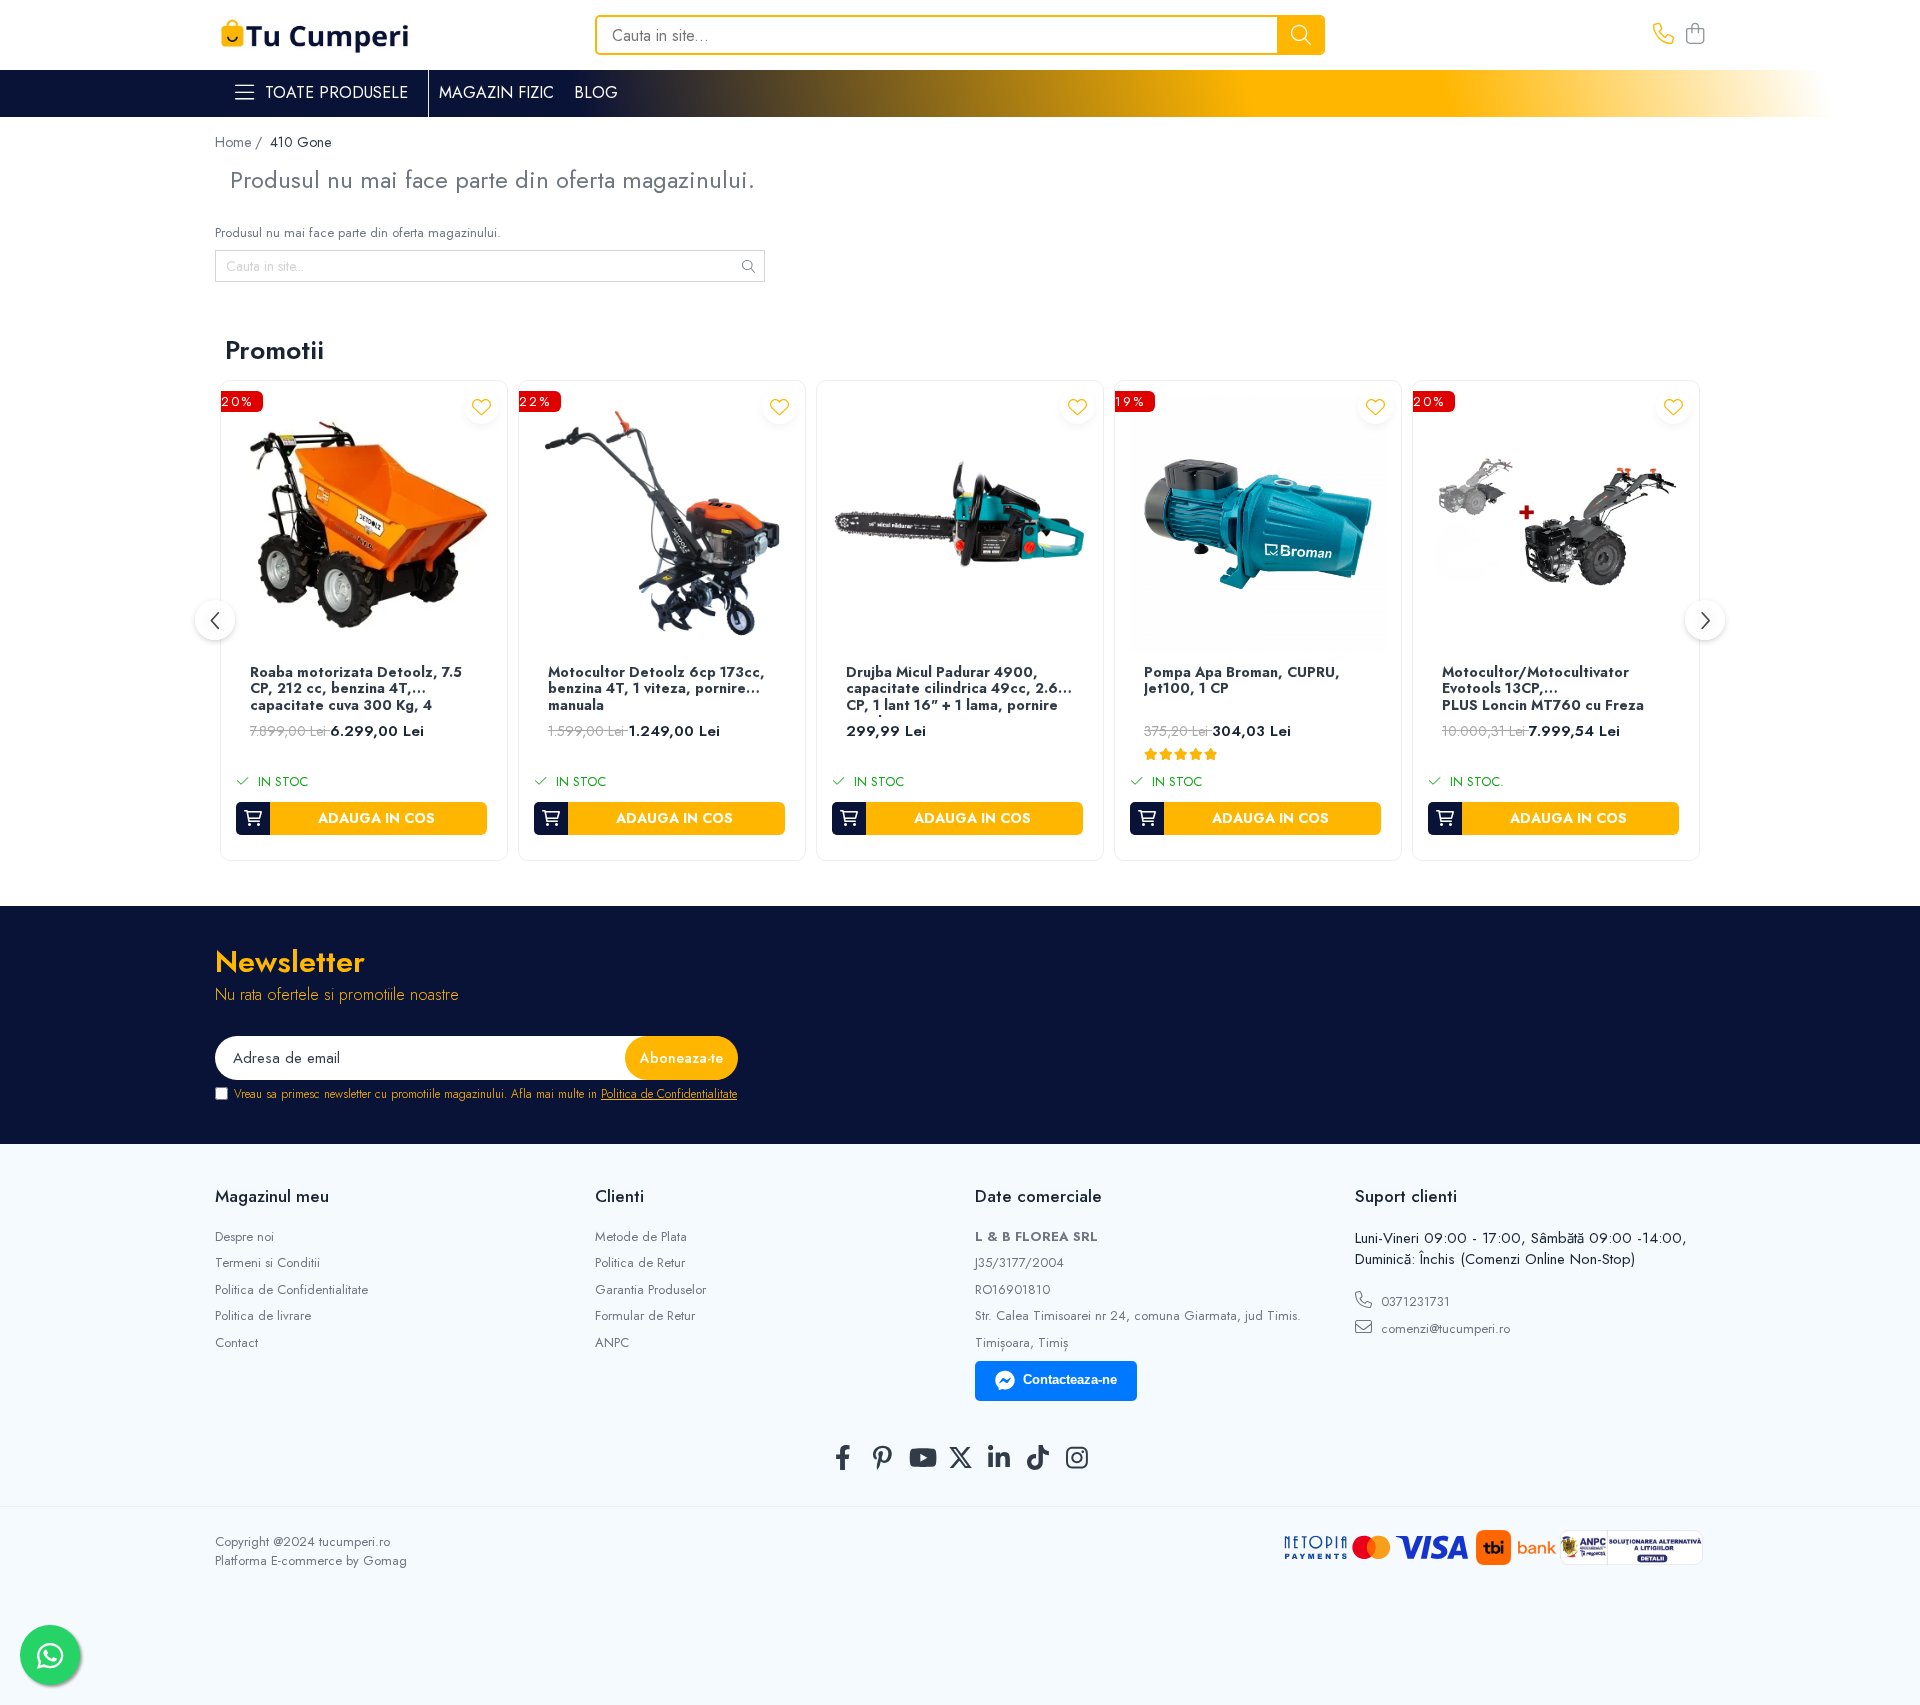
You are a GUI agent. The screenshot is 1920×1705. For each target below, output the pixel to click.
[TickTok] (1038, 1459)
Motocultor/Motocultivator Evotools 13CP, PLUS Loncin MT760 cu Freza (1543, 690)
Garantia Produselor (650, 1290)
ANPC (612, 1343)
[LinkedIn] (999, 1459)
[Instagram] (1077, 1459)
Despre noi (244, 1237)
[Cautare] (1301, 35)
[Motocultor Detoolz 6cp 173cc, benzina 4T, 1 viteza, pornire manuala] (662, 524)
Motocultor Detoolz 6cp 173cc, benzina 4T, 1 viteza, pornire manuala (656, 690)
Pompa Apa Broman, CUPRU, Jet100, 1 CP (1242, 681)
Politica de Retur (640, 1263)
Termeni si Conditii (267, 1263)
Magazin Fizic (496, 92)
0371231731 (1413, 1301)
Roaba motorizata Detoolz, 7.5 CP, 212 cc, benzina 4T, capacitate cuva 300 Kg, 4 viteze (356, 690)
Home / (240, 142)
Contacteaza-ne (1070, 1379)
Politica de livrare (263, 1316)
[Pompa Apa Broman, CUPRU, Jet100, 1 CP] (1258, 524)
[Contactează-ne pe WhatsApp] (50, 1655)
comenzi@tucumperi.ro (1443, 1328)
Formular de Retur (645, 1316)
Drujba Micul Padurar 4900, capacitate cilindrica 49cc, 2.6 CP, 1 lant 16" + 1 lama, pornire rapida (952, 690)
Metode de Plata (641, 1237)
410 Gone (300, 142)
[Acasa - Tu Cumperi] (315, 35)
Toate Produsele (336, 93)
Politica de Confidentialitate (669, 1094)
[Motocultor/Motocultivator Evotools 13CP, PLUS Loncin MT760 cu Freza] (1556, 524)
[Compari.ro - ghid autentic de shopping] (959, 1657)
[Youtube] (921, 1459)
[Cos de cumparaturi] (1694, 35)
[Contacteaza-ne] (1663, 35)
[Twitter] (960, 1459)
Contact (236, 1343)
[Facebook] (843, 1459)
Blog (596, 92)
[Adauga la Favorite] (481, 406)
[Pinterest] (882, 1459)
